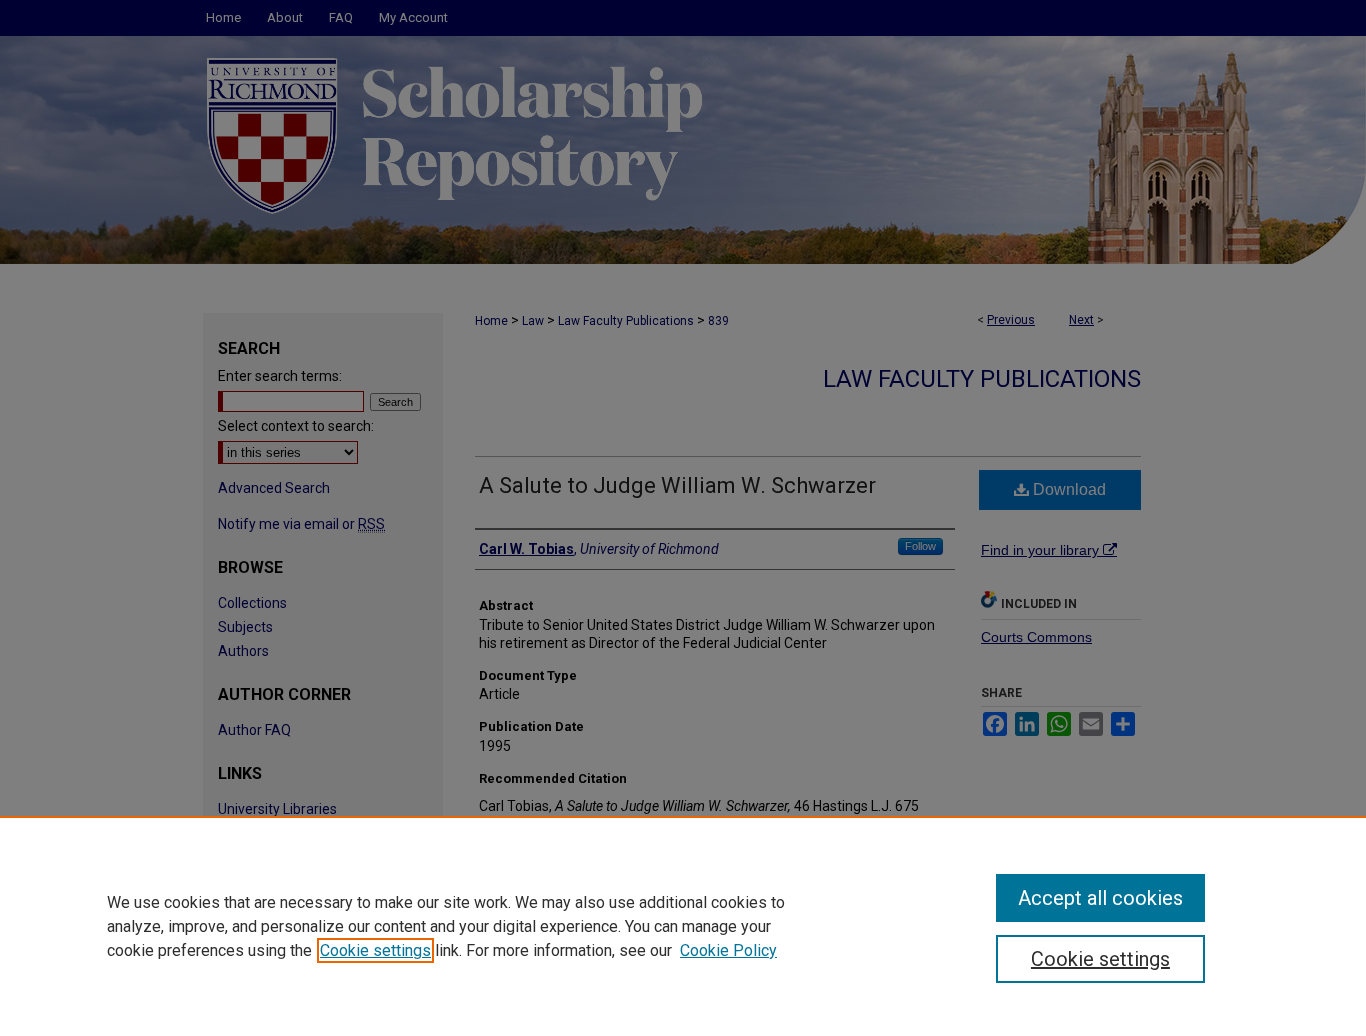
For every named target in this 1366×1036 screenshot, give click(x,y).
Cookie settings (375, 950)
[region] (683, 926)
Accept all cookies (1100, 898)
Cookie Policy (728, 950)
